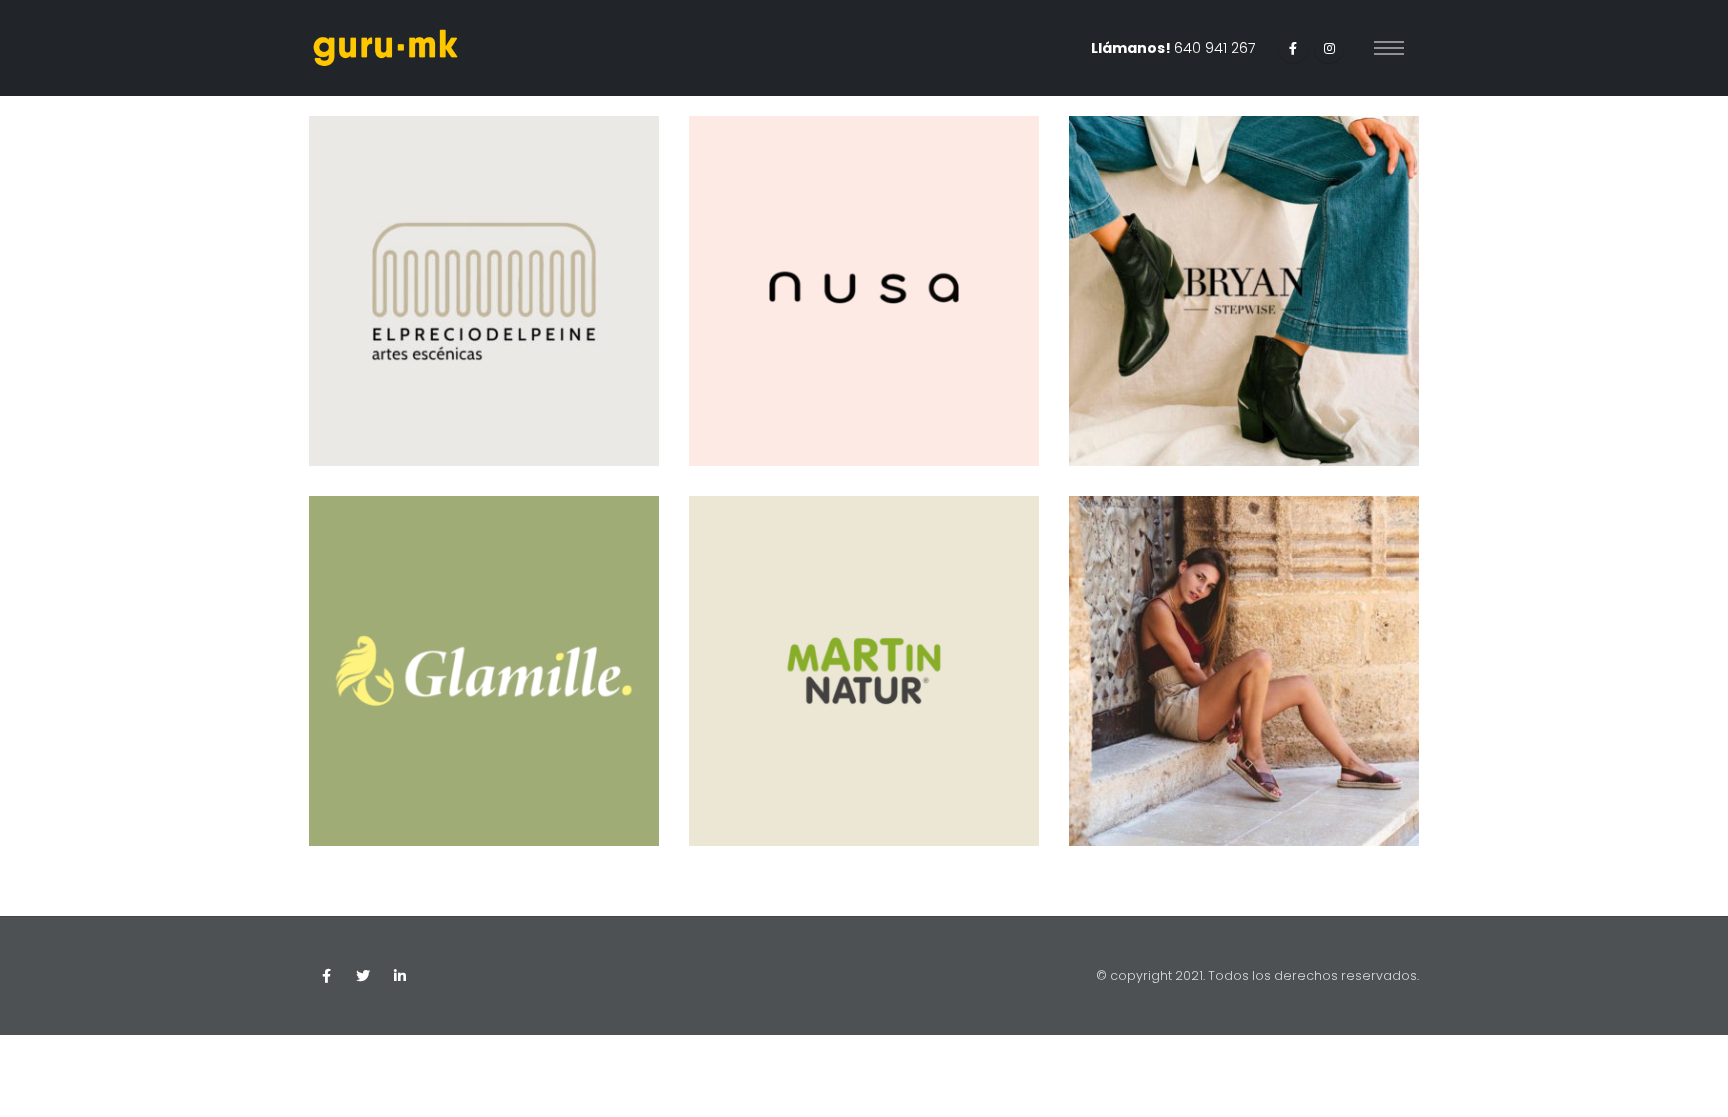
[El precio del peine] (484, 291)
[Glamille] (484, 671)
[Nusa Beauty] (864, 291)
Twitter (363, 976)
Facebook (326, 976)
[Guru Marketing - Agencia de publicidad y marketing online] (385, 48)
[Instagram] (1329, 48)
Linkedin (400, 976)
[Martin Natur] (864, 671)
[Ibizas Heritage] (1244, 671)
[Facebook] (1293, 48)
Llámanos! (1173, 48)
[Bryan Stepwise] (1244, 291)
